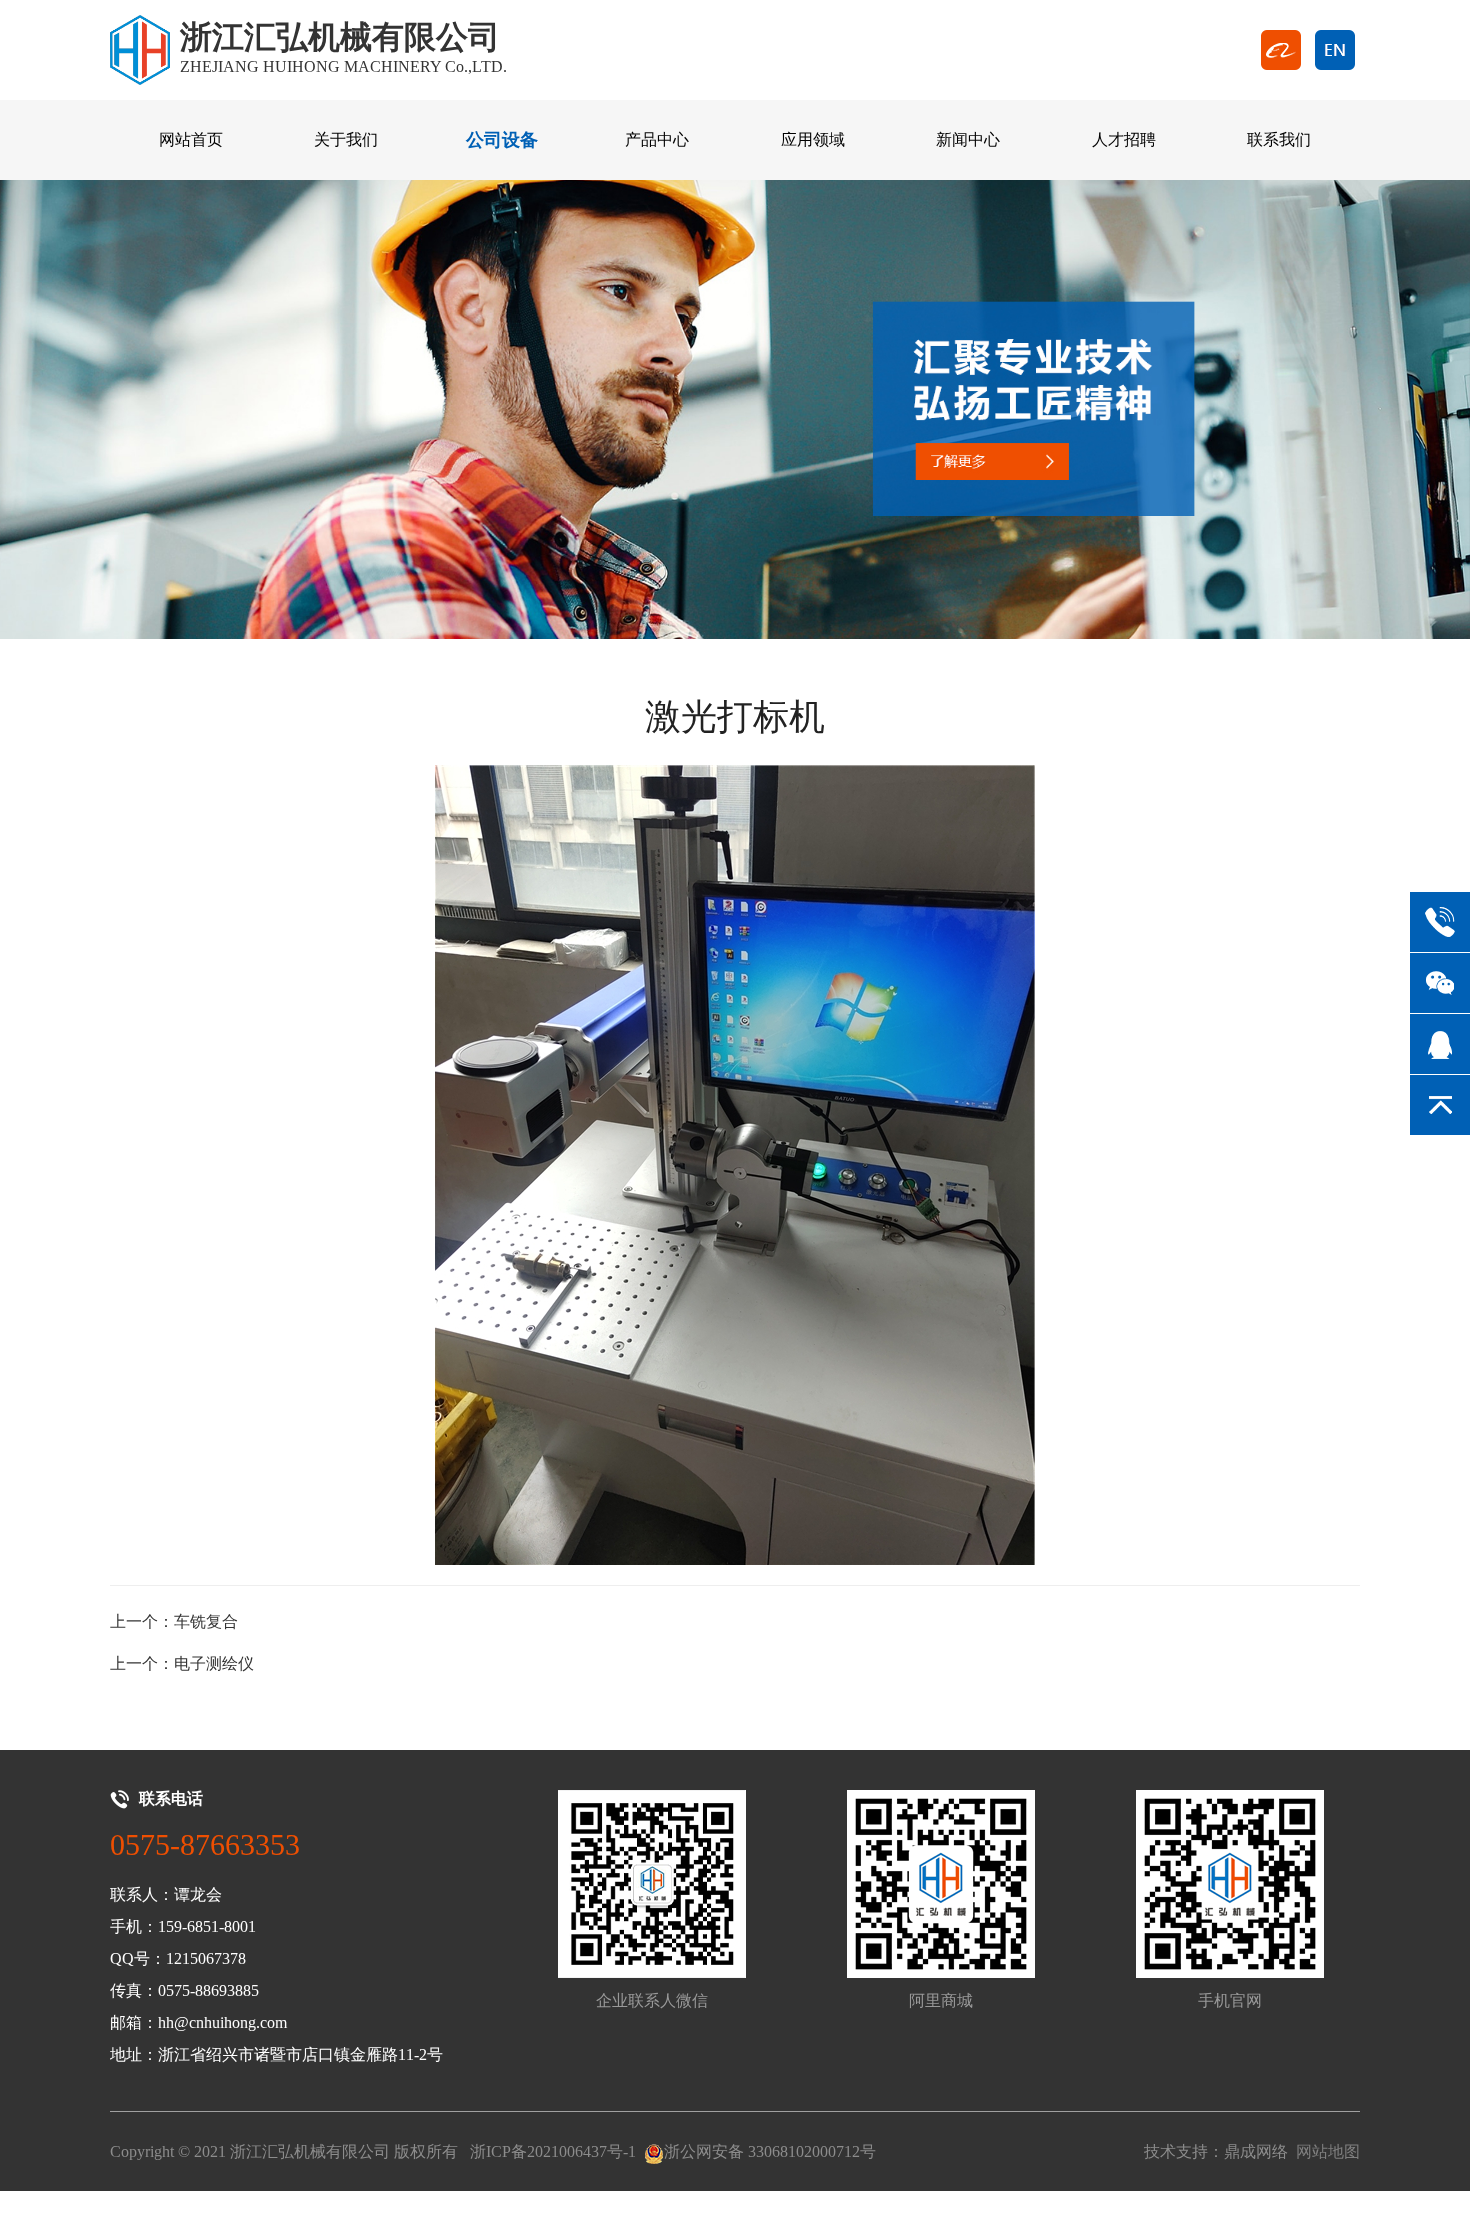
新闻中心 (968, 139)
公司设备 (502, 140)
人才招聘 (1124, 139)
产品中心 (657, 139)
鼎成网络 (1256, 2151)
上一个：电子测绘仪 (182, 1663)
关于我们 (346, 139)
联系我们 (1279, 139)
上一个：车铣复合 (174, 1621)
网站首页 (191, 139)
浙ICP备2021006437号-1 (553, 2151)
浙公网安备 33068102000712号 (770, 2151)
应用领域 (813, 139)
